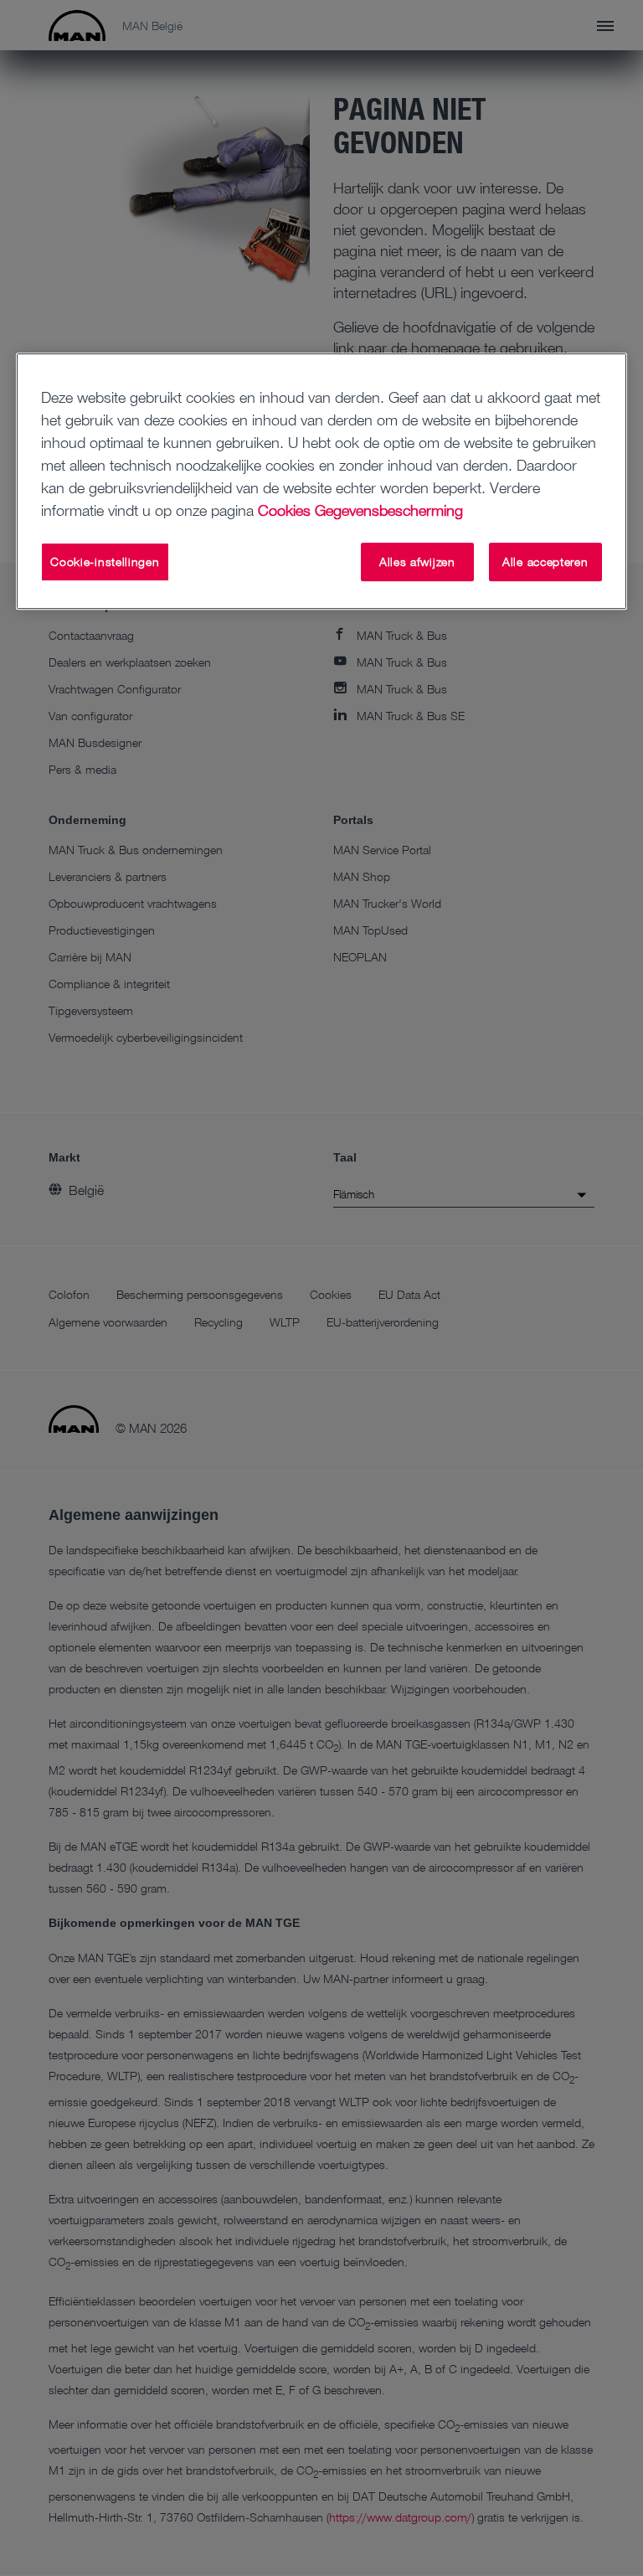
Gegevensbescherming (389, 511)
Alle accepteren (545, 562)
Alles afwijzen (417, 562)
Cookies (284, 511)
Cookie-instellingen (105, 562)
